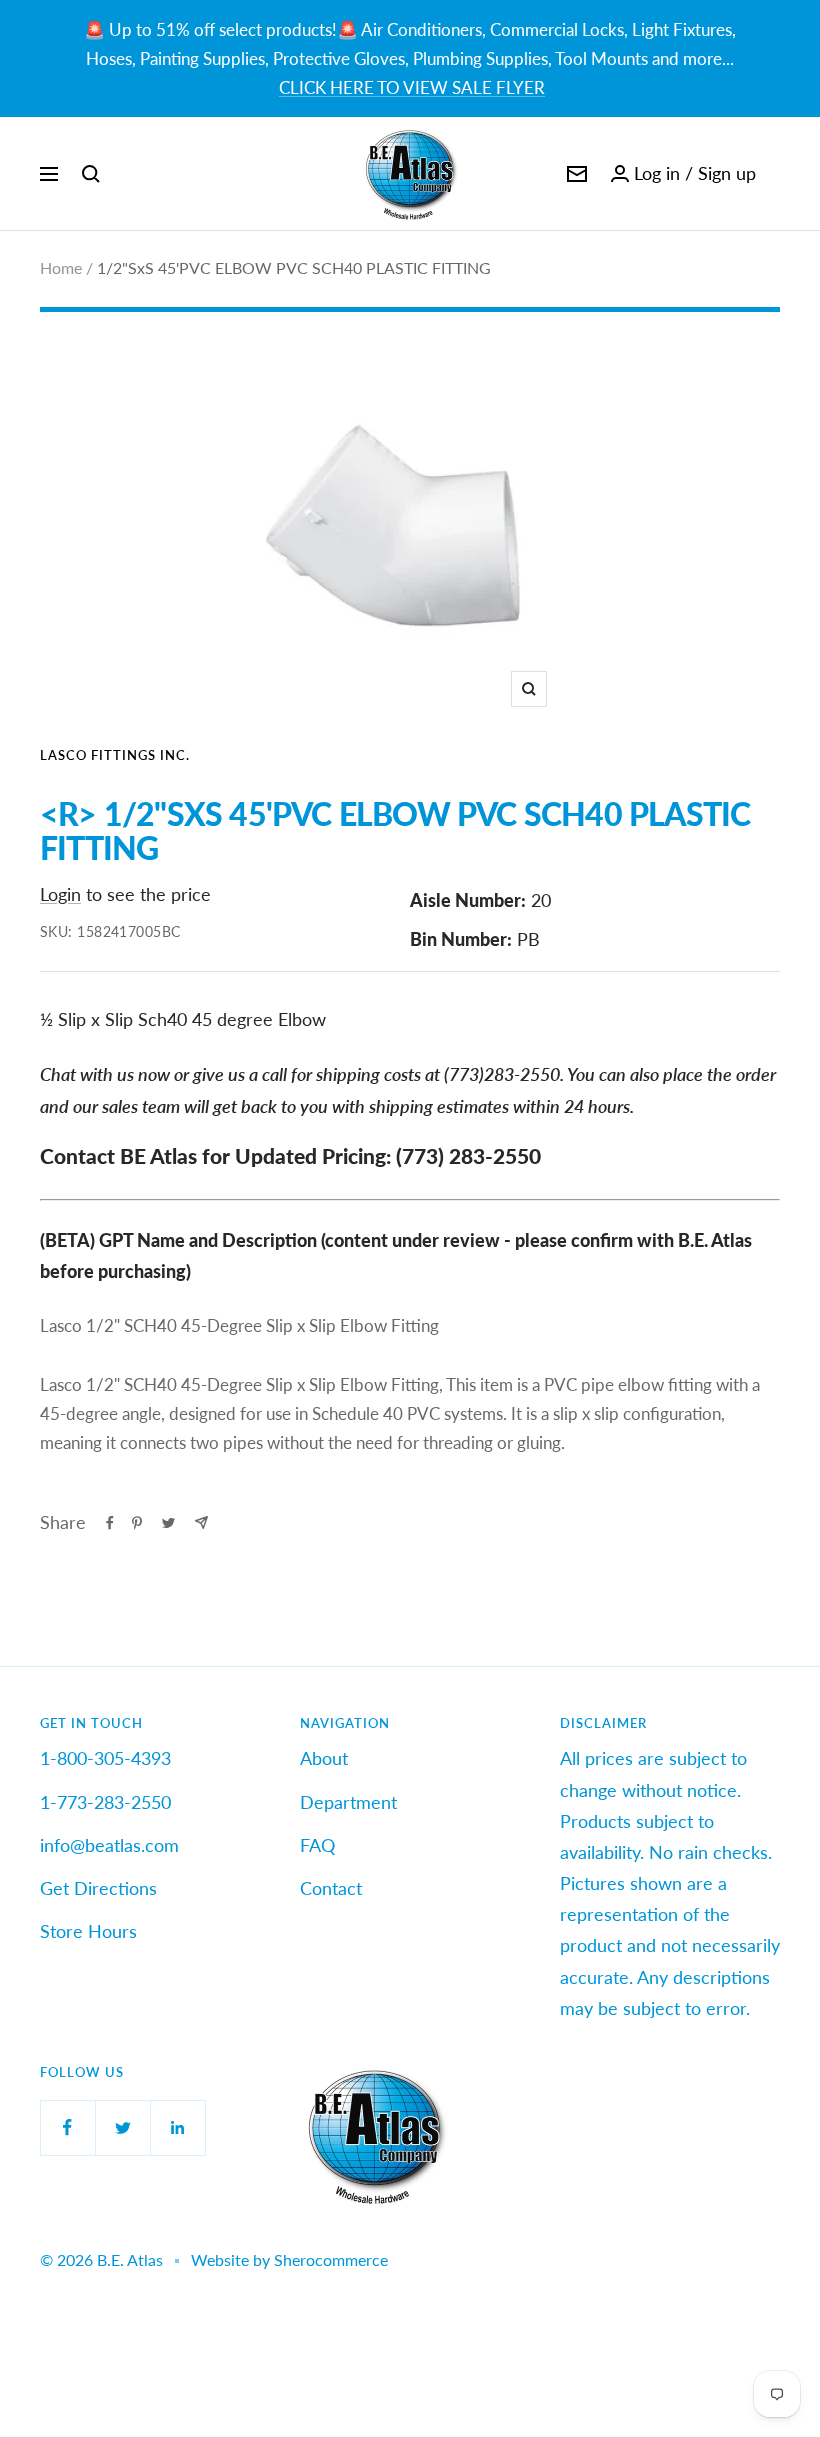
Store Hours (88, 1931)
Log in (657, 173)
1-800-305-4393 (105, 1758)
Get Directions (98, 1888)
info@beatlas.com (109, 1845)
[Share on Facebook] (110, 1523)
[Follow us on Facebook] (67, 2127)
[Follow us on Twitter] (122, 2127)
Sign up (727, 173)
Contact (331, 1888)
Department (348, 1802)
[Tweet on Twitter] (168, 1523)
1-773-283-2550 (105, 1802)
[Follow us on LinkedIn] (177, 2127)
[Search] (91, 174)
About (324, 1758)
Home (61, 267)
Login (60, 894)
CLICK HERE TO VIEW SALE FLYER (412, 87)
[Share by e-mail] (201, 1522)
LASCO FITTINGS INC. (115, 755)
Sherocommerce (331, 2259)
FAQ (317, 1845)
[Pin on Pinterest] (137, 1523)
